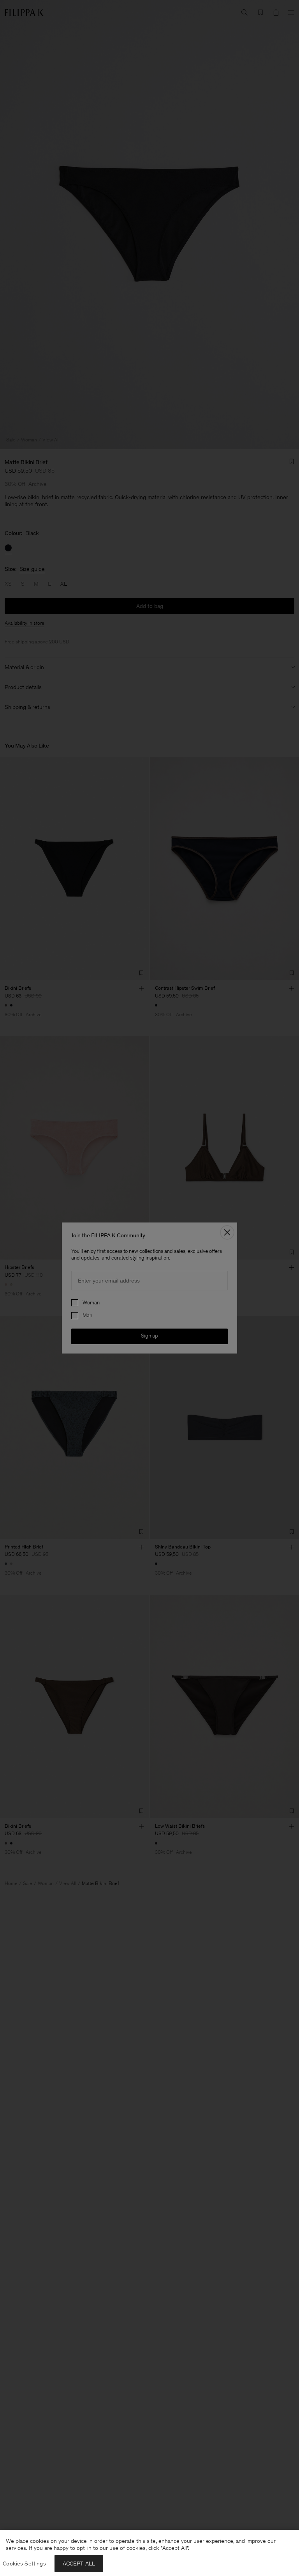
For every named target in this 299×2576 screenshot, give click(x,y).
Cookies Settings (24, 2564)
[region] (149, 2553)
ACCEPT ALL (79, 2564)
